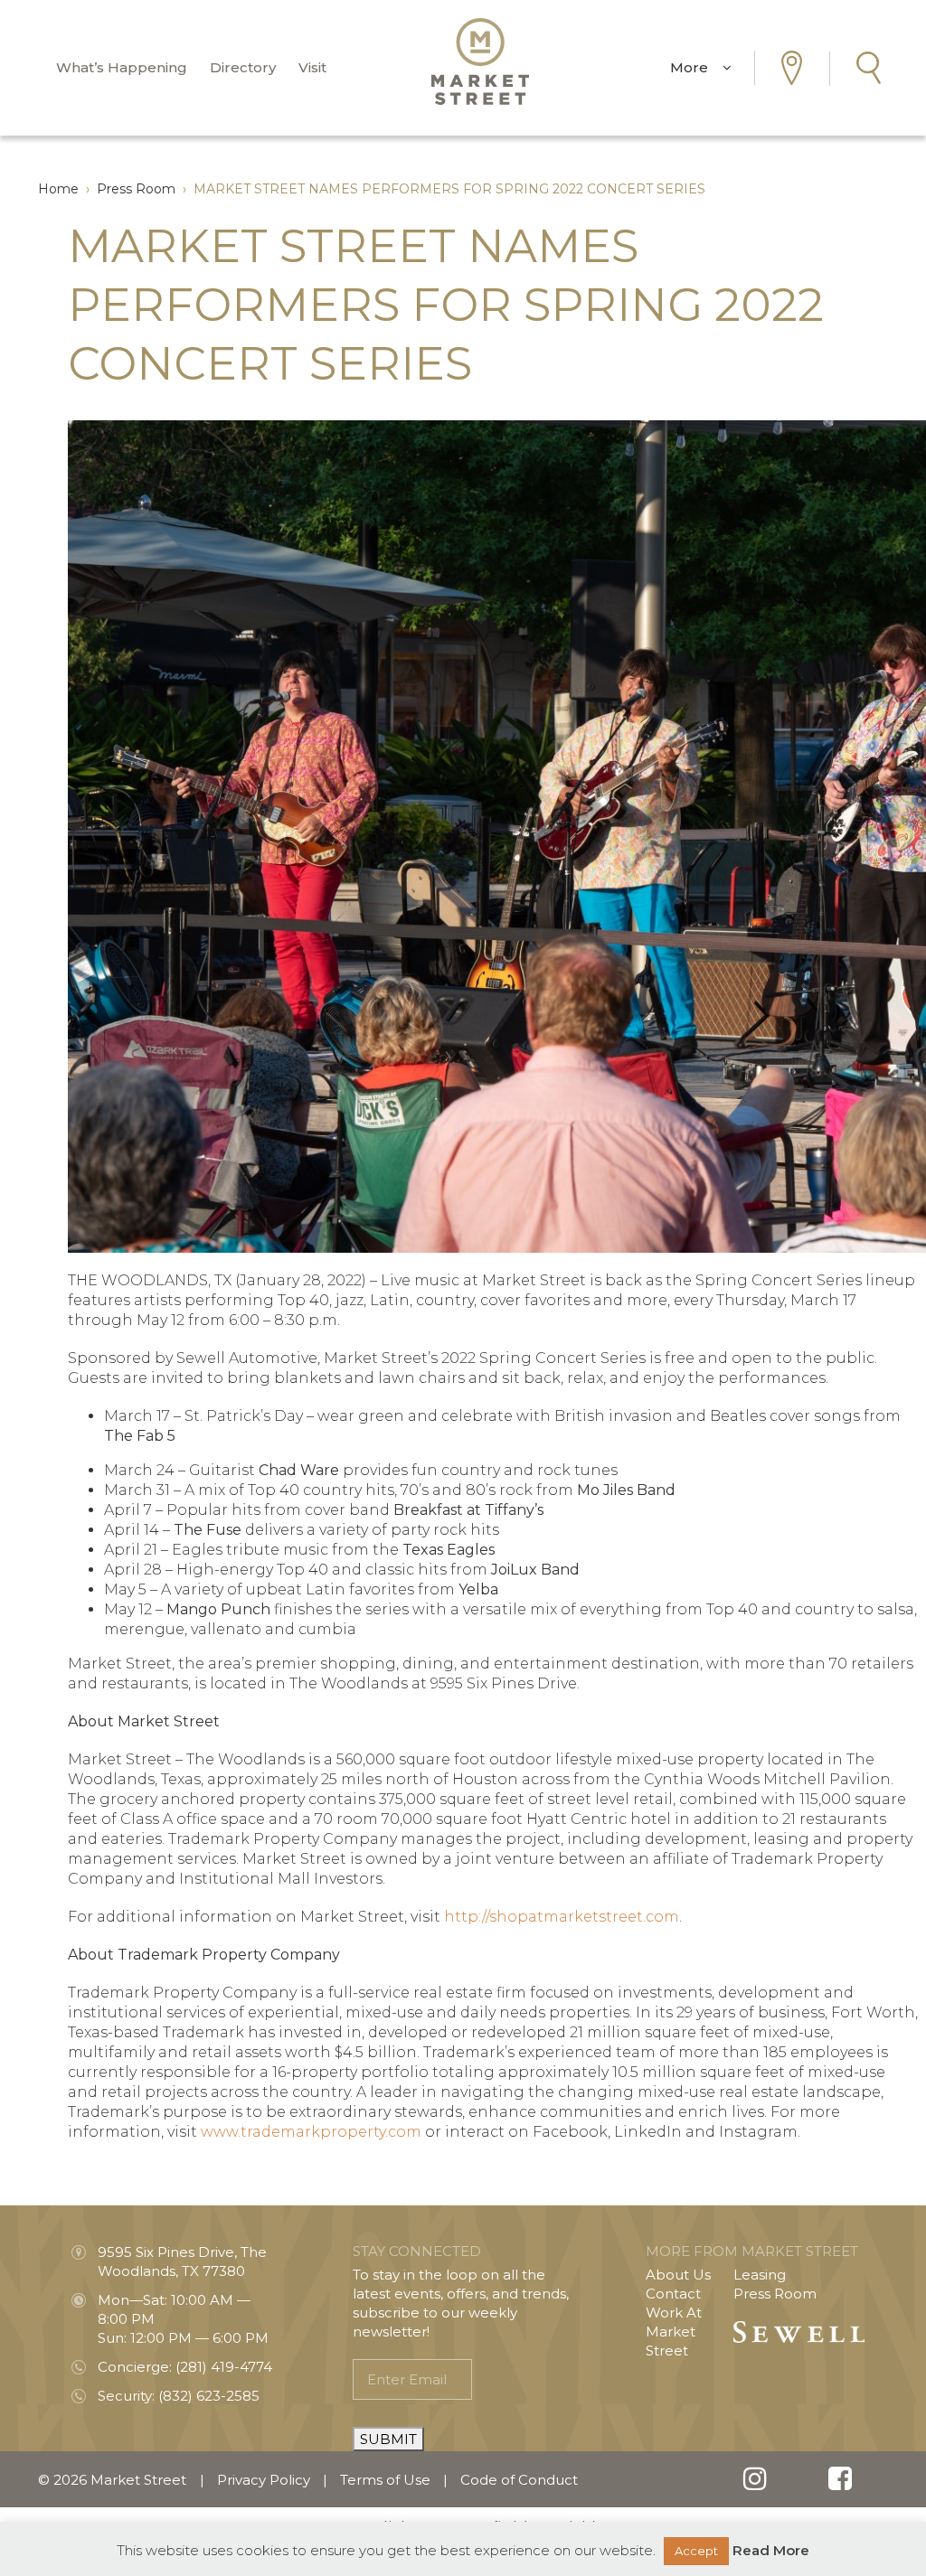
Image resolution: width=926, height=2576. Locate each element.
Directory (243, 67)
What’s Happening (122, 67)
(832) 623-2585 (209, 2396)
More (696, 67)
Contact (673, 2294)
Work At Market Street (674, 2332)
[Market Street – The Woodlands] (480, 61)
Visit (312, 67)
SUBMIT (388, 2439)
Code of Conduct (519, 2480)
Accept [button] (696, 2551)
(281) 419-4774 (224, 2367)
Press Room (775, 2294)
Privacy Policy (264, 2480)
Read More (771, 2550)
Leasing (760, 2275)
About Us (678, 2275)
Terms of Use (385, 2480)
